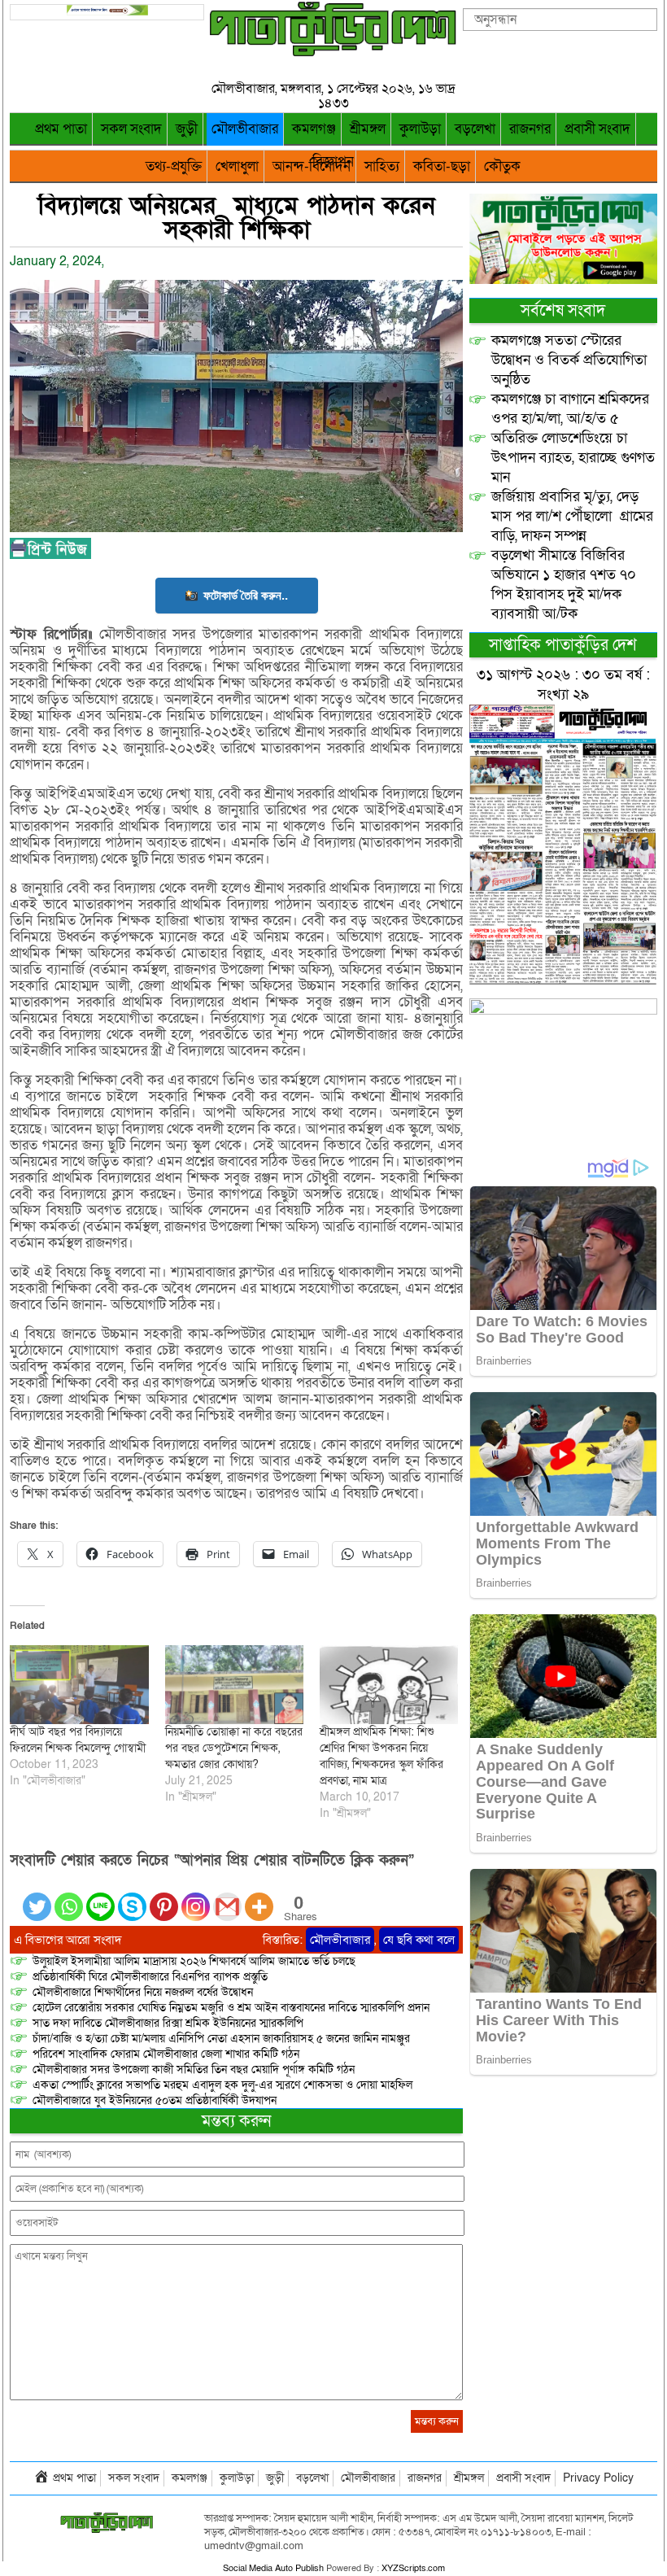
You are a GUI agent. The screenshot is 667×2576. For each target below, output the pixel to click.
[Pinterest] (164, 1897)
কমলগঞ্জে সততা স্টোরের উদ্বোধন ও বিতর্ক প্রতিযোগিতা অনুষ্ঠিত (569, 360)
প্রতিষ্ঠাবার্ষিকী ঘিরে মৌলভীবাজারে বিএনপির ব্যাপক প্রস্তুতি (150, 1977)
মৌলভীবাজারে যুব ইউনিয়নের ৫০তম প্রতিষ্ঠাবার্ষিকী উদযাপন (155, 2100)
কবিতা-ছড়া (442, 166)
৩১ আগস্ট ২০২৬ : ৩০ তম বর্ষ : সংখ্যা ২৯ (563, 685)
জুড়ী (187, 129)
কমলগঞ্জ (314, 129)
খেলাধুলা (237, 166)
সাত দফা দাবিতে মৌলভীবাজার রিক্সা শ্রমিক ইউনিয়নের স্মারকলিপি (168, 2023)
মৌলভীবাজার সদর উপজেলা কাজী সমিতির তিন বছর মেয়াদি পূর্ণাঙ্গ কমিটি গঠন (194, 2070)
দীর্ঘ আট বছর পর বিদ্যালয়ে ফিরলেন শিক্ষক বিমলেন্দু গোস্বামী (78, 1740)
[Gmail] (227, 1897)
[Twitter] (37, 1897)
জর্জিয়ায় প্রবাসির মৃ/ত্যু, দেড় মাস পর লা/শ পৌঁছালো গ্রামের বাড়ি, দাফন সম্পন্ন (572, 516)
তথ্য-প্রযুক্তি (174, 166)
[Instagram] (196, 1897)
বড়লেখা (475, 129)
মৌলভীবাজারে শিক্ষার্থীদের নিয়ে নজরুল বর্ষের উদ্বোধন (143, 1992)
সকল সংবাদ (131, 129)
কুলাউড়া (420, 129)
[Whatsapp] (69, 1897)
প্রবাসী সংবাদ (597, 129)
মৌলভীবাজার (245, 129)
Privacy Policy (598, 2478)
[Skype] (132, 1897)
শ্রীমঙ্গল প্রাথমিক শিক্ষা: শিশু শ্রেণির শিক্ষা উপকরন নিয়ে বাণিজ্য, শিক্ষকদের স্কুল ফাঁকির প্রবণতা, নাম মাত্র (381, 1756)
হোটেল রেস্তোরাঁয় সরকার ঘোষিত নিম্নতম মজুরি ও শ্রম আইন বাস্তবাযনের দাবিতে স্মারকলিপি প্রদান (231, 2008)
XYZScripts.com (413, 2568)
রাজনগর (530, 129)
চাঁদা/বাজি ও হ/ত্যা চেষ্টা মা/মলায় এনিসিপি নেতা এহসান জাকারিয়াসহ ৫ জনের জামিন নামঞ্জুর (221, 2039)
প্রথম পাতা (61, 129)
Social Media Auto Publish (273, 2568)
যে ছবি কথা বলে (419, 1940)
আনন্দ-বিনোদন (312, 166)
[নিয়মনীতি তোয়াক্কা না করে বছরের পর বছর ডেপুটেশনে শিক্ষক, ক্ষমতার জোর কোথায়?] (234, 1685)
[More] (259, 1897)
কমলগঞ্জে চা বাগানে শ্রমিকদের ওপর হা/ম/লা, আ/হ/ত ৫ (570, 409)
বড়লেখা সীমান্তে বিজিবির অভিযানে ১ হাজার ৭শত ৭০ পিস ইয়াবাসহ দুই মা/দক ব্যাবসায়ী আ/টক (564, 585)
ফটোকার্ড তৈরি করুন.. (246, 595)
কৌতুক (502, 166)
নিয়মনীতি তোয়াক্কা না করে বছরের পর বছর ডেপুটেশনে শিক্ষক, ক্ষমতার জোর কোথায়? (234, 1748)
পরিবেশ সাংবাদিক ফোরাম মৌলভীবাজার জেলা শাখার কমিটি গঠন (166, 2054)
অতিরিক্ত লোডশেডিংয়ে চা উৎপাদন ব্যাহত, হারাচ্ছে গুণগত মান (573, 458)
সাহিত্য (382, 166)
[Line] (100, 1897)
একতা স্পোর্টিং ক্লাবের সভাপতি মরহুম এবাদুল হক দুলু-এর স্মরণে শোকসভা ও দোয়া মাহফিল (222, 2085)
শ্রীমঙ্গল (368, 129)
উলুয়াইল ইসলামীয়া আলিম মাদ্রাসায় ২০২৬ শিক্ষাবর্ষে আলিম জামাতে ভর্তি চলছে (194, 1961)
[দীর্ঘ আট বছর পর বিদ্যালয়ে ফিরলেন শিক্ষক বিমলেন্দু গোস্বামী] (79, 1685)
